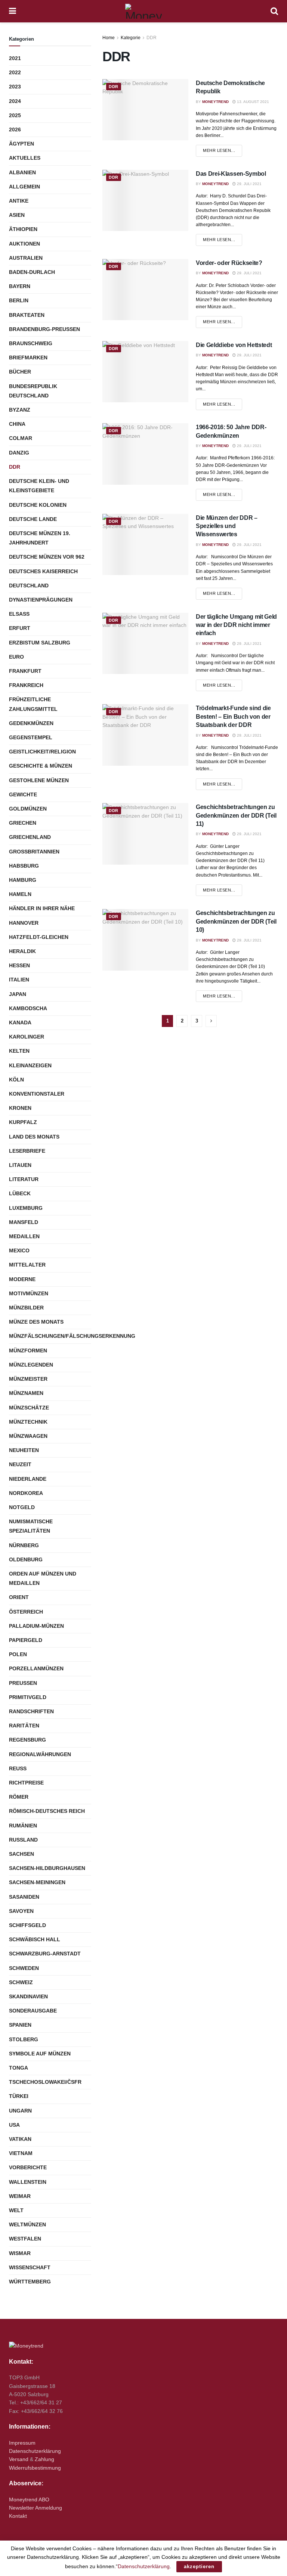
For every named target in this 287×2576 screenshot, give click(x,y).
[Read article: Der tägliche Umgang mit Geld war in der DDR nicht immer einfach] (145, 643)
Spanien (20, 2025)
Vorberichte (28, 2167)
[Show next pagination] (211, 1021)
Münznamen (26, 1393)
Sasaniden (24, 1897)
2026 (15, 129)
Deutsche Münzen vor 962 (47, 557)
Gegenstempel (31, 737)
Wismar (20, 2253)
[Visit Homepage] (143, 11)
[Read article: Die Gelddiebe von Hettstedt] (145, 372)
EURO (16, 657)
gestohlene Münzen (39, 780)
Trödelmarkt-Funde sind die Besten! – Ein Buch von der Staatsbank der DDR (233, 716)
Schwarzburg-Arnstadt (45, 1954)
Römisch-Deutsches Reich (47, 1811)
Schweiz (21, 1982)
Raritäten (24, 1726)
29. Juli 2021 (249, 184)
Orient (19, 1597)
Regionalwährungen (40, 1754)
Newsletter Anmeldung (36, 2508)
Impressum (22, 2443)
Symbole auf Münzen (40, 2054)
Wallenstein (28, 2182)
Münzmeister (28, 1379)
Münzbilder (26, 1308)
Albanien (22, 172)
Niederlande (28, 1479)
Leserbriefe (27, 1151)
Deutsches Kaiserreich (43, 571)
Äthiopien (23, 229)
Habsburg (24, 866)
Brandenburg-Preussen (44, 329)
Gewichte (23, 794)
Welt (16, 2210)
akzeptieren (199, 2566)
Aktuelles (25, 158)
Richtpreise (26, 1783)
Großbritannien (34, 852)
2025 (15, 115)
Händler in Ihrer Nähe (42, 908)
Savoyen (21, 1911)
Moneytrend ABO (29, 2499)
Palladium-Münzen (36, 1626)
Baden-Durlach (32, 272)
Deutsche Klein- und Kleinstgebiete (39, 486)
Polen (18, 1654)
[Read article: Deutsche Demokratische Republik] (145, 110)
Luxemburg (26, 1208)
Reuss (18, 1768)
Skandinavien (28, 1996)
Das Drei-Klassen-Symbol (231, 174)
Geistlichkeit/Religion (42, 752)
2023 (15, 87)
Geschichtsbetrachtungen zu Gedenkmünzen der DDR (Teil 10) (236, 921)
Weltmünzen (27, 2224)
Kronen (20, 1108)
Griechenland (30, 837)
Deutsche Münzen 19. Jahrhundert (40, 538)
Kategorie (131, 38)
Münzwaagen (28, 1436)
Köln (16, 1080)
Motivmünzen (29, 1293)
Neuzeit (20, 1464)
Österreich (26, 1612)
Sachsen (21, 1854)
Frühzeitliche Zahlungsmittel (33, 704)
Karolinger (27, 1037)
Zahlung (44, 2459)
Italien (19, 980)
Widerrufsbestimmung (35, 2468)
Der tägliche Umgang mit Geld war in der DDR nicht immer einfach (236, 625)
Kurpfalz (23, 1122)
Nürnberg (24, 1545)
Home (109, 38)
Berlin (19, 300)
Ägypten (21, 144)
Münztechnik (28, 1422)
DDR (152, 38)
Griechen (23, 823)
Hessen (19, 965)
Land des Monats (34, 1137)
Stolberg (24, 2039)
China (17, 424)
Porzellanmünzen (36, 1668)
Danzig (19, 453)
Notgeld (22, 1507)
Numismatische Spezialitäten (31, 1526)
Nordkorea (26, 1493)
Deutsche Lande (33, 519)
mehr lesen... (223, 150)
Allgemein (24, 187)
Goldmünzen (28, 809)
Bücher (20, 372)
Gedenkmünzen (31, 723)
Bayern (20, 286)
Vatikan (20, 2139)
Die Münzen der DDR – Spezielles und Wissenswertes (227, 526)
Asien (17, 215)
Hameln (20, 894)
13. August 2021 (252, 102)
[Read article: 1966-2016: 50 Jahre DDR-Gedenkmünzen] (145, 454)
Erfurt (20, 628)
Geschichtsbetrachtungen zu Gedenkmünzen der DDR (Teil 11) (236, 815)
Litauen (20, 1165)
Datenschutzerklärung (35, 2451)
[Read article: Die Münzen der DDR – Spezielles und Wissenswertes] (145, 544)
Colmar (21, 438)
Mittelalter (27, 1265)
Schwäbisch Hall (35, 1939)
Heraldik (22, 951)
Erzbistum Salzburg (40, 643)
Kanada (20, 1022)
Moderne (22, 1279)
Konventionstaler (37, 1094)
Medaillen (24, 1236)
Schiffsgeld (27, 1925)
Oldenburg (26, 1559)
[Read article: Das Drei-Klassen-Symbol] (145, 200)
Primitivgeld (28, 1697)
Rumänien (23, 1826)
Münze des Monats (36, 1322)
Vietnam (21, 2153)
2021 (15, 58)
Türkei (19, 2096)
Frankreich (26, 685)
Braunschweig (31, 343)
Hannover (24, 923)
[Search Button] (274, 11)
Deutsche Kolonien (38, 505)
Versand (19, 2459)
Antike (19, 201)
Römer (19, 1797)
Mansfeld (24, 1222)
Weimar (20, 2196)
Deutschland (29, 586)
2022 (15, 72)
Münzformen (28, 1351)
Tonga (18, 2068)
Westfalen (25, 2239)
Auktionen (24, 244)
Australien (26, 258)
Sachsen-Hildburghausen (47, 1868)
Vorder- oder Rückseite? (229, 263)
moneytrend (215, 102)
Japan (18, 994)
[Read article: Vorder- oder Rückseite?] (145, 290)
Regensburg (27, 1740)
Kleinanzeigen (30, 1065)
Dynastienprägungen (41, 600)
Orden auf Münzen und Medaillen (43, 1578)
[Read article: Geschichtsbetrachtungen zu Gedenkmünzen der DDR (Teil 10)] (145, 940)
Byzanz (20, 410)
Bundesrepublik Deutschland (33, 391)
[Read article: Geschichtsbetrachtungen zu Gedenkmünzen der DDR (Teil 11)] (145, 834)
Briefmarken (28, 357)
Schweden (24, 1968)
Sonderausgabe (33, 2011)
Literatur (24, 1179)
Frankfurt (25, 671)
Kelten (19, 1051)
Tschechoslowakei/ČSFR (45, 2082)
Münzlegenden (31, 1365)
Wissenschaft (30, 2267)
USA (14, 2125)
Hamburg (23, 880)
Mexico (19, 1250)
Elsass (19, 614)
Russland (23, 1840)
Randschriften (31, 1711)
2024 (15, 101)
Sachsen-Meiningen (37, 1882)
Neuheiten (24, 1450)
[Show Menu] (13, 11)
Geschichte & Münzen (41, 766)
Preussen (23, 1683)
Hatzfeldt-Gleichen (39, 937)
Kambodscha (28, 1008)
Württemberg (30, 2282)
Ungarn (20, 2111)
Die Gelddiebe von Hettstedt (234, 345)
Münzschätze (29, 1408)
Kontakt (18, 2516)
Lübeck (20, 1193)
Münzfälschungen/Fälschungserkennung (72, 1336)
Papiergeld (26, 1640)
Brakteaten (27, 315)
